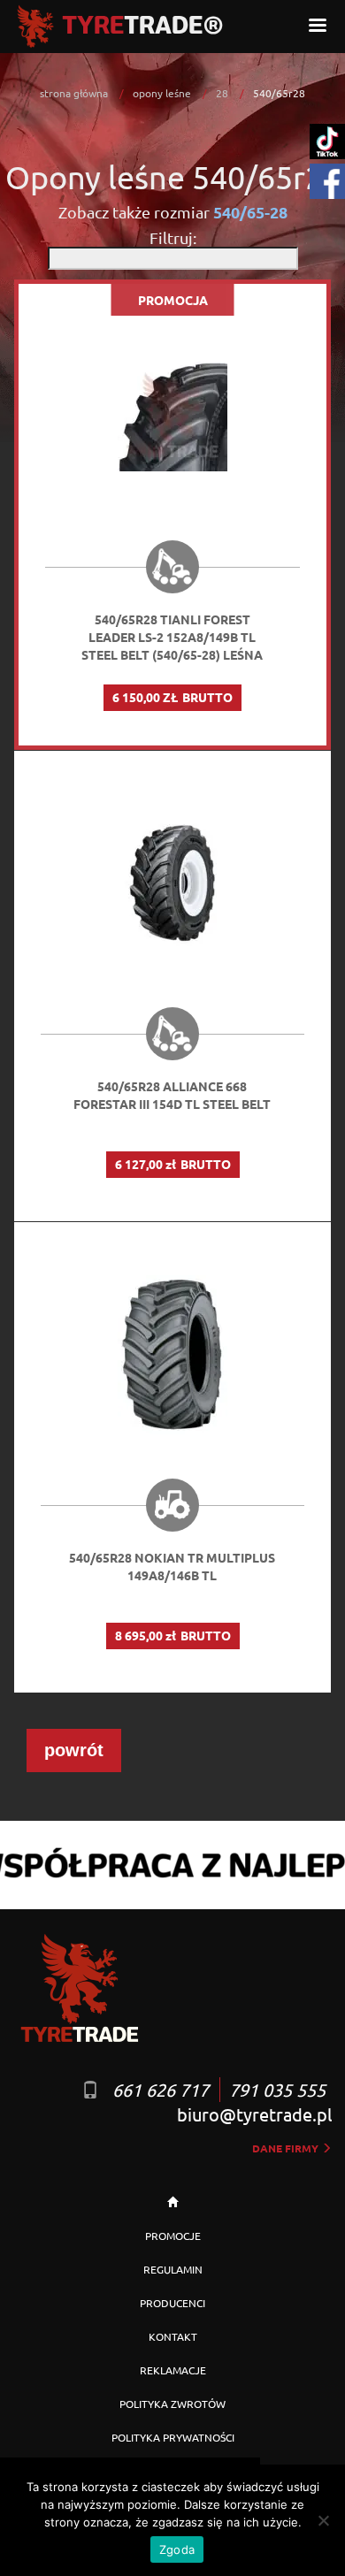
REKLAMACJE (173, 2370)
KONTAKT (173, 2336)
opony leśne (162, 93)
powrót (74, 1750)
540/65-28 (250, 212)
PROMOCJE (173, 2236)
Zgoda (177, 2549)
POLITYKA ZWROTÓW (172, 2404)
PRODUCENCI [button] (172, 2303)
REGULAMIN (173, 2269)
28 (222, 93)
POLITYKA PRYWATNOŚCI (173, 2437)
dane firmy (287, 2148)
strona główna (74, 93)
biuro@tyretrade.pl (254, 2114)
